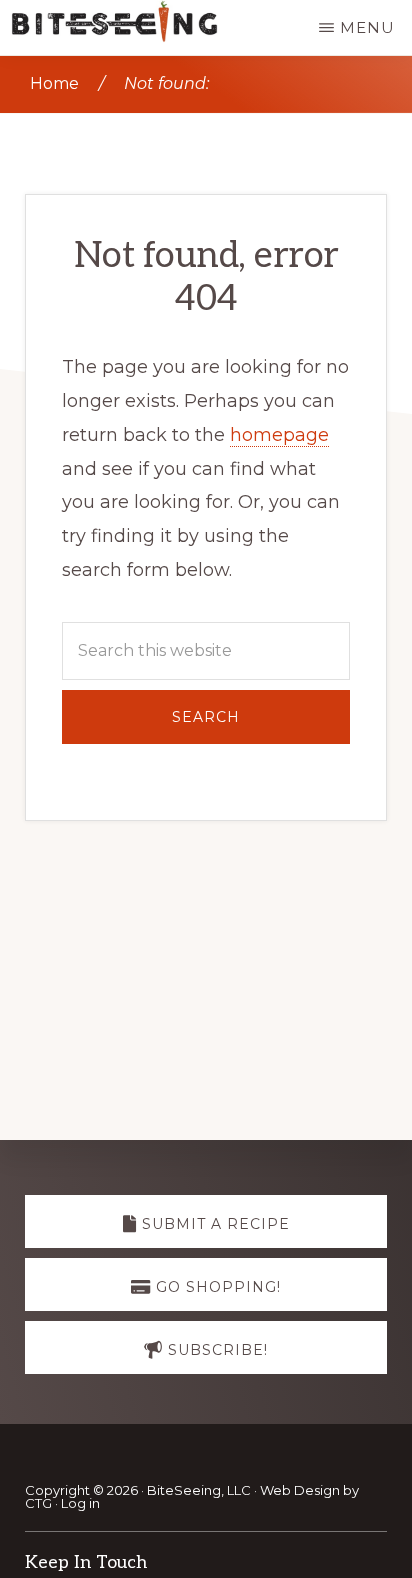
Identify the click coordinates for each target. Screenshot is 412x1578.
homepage (279, 435)
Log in (80, 1503)
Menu (367, 27)
